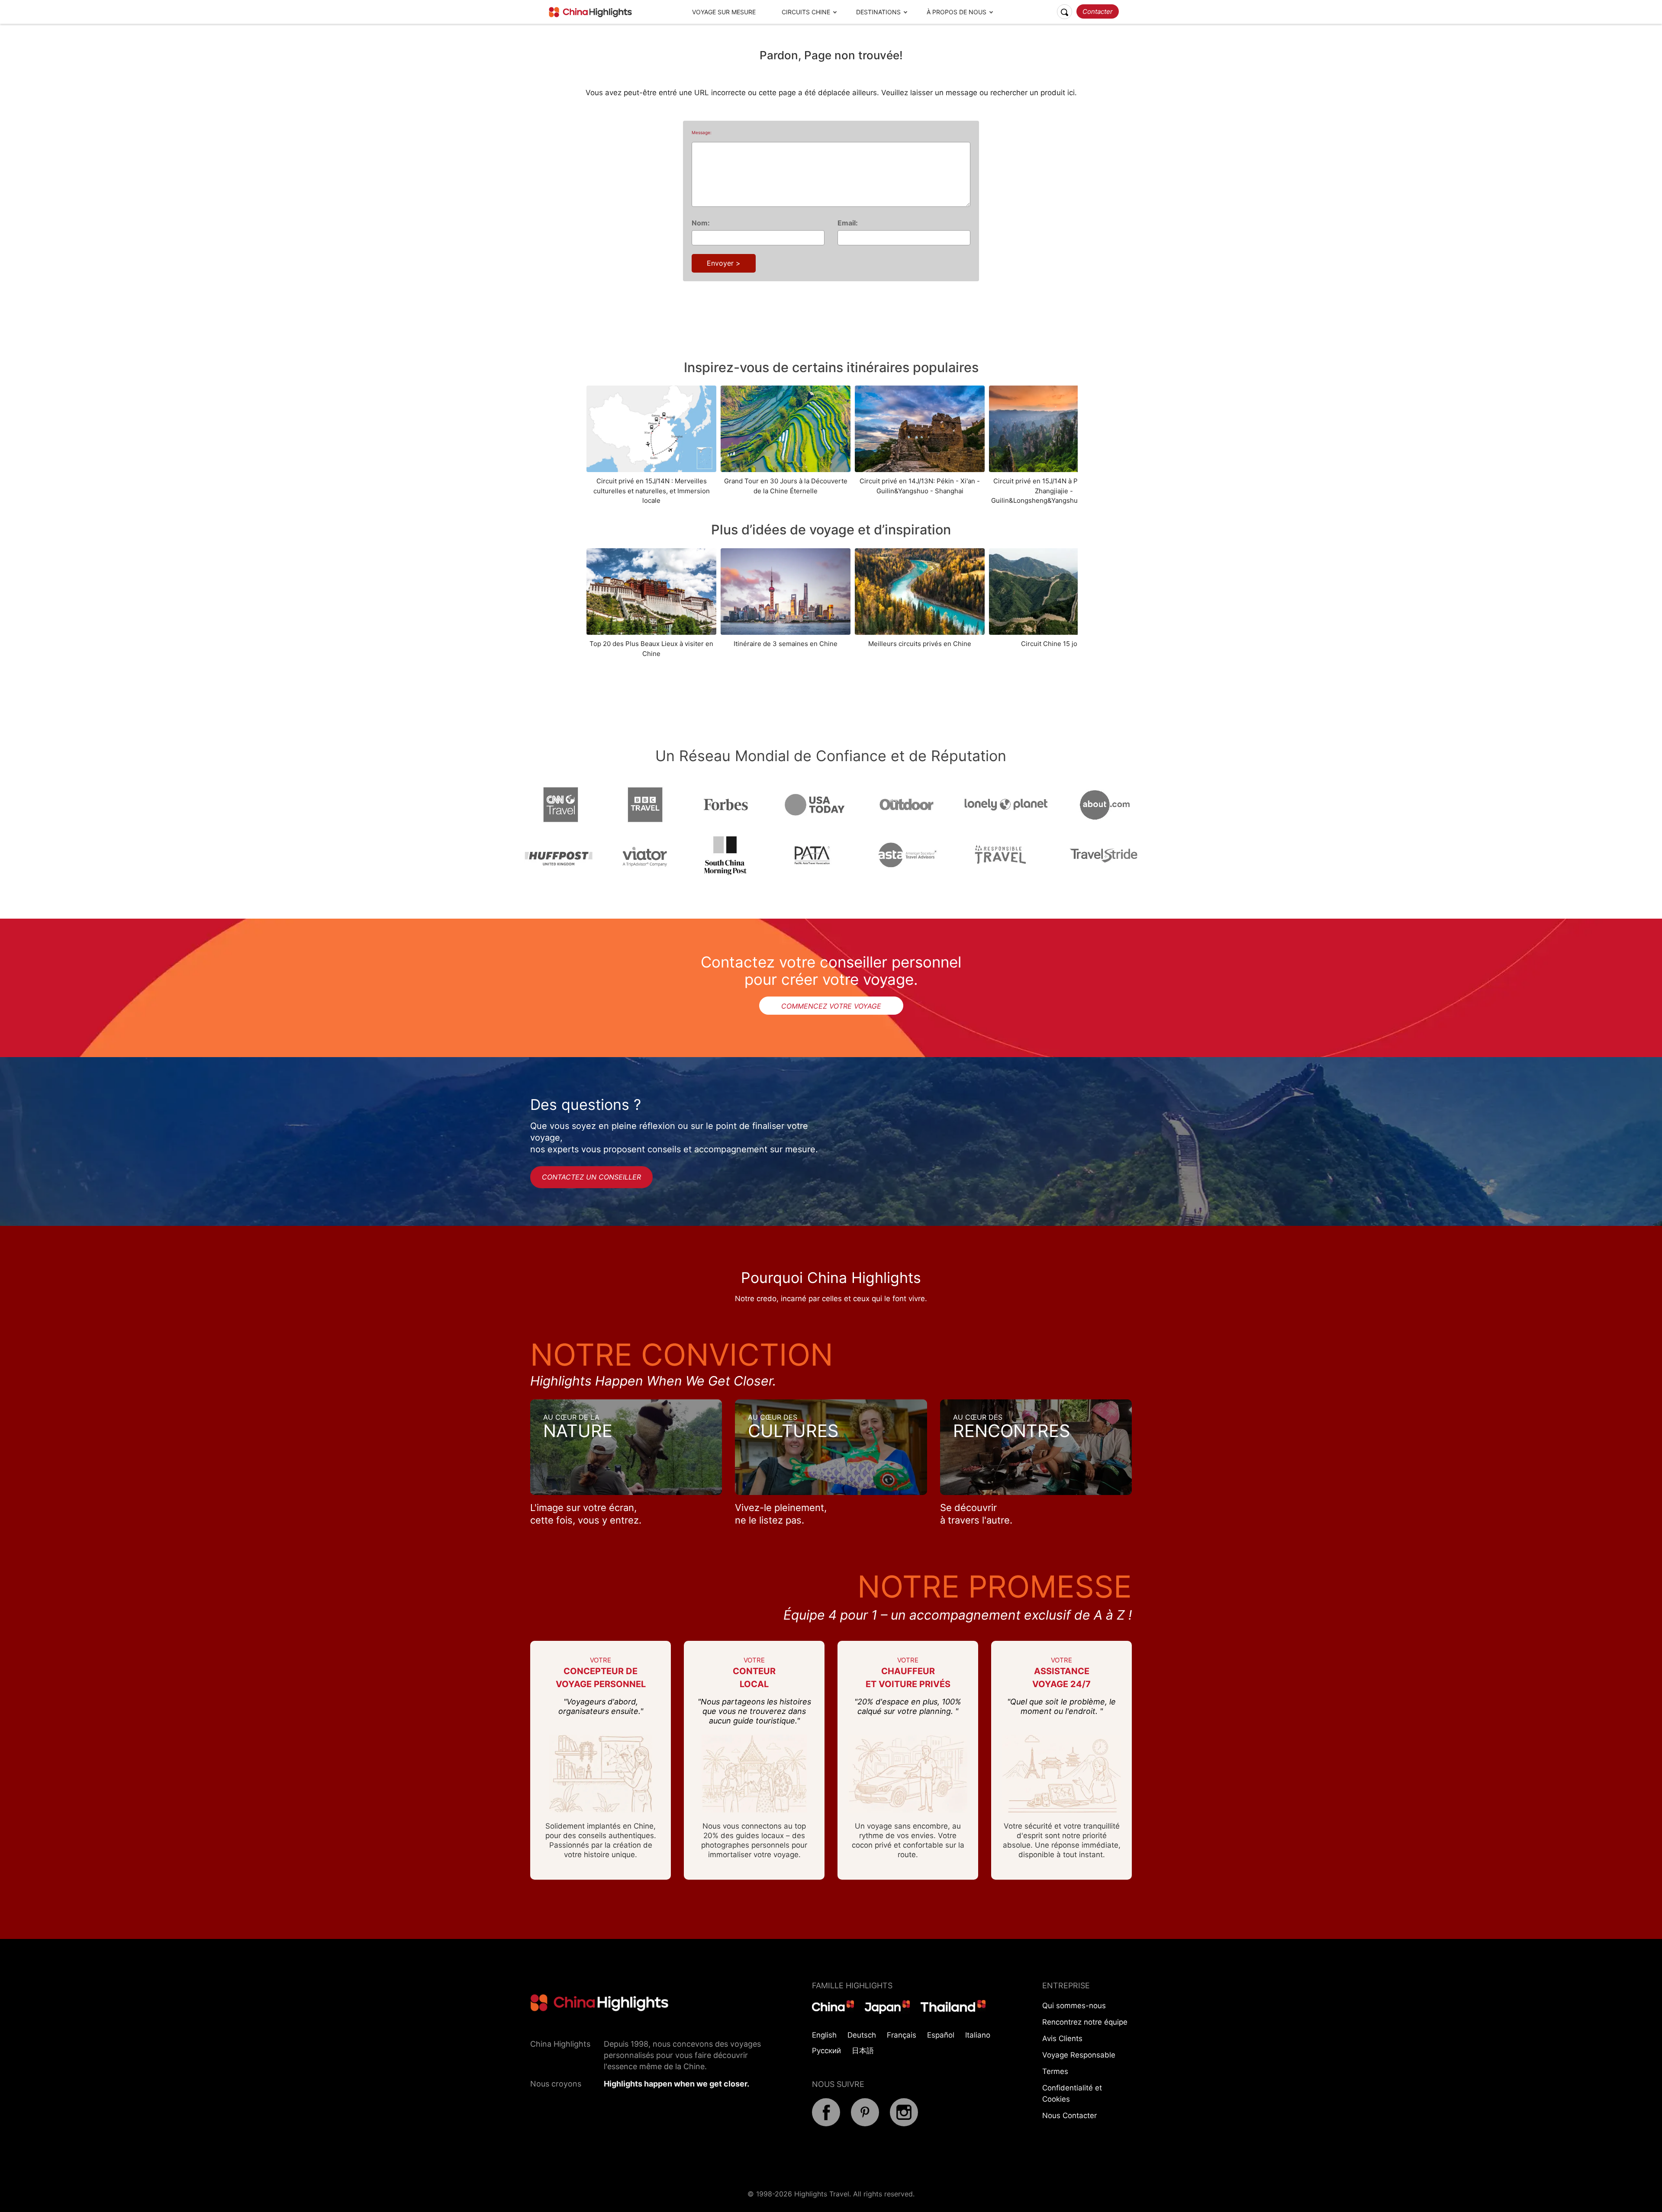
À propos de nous (957, 12)
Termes (1055, 2071)
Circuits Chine (806, 12)
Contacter (1098, 11)
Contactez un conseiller (591, 1177)
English (824, 2035)
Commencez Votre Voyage (831, 1006)
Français (902, 2035)
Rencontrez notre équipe (1085, 2022)
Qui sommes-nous (1074, 2006)
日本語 (863, 2051)
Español (941, 2035)
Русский (826, 2051)
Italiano (978, 2035)
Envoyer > (724, 263)
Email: (848, 223)
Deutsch (862, 2035)
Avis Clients (1062, 2038)
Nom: (701, 223)
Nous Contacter (1069, 2116)
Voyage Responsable (1079, 2055)
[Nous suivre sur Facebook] (826, 2124)
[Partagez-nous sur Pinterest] (865, 2124)
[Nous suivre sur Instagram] (904, 2124)
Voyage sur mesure (724, 12)
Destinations (878, 12)
